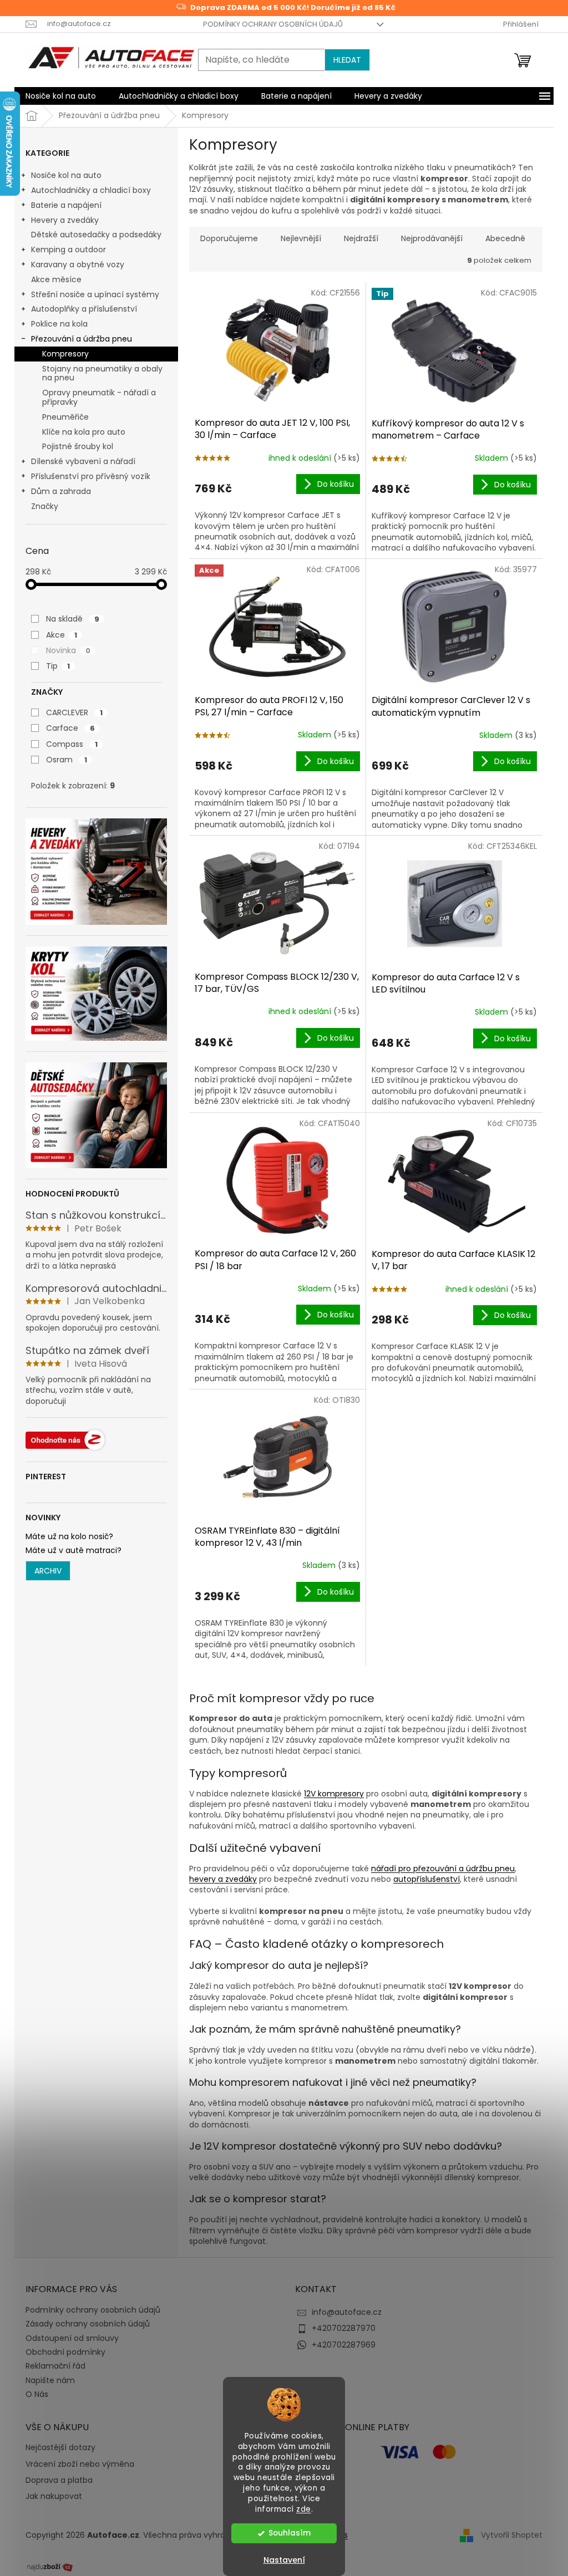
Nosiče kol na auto (66, 175)
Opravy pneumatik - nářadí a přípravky (99, 397)
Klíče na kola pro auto (84, 432)
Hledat (347, 60)
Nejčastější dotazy (60, 2448)
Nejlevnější (301, 238)
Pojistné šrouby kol (78, 446)
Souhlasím (290, 2533)
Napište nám (50, 2380)
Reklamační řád (55, 2366)
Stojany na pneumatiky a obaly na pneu (102, 373)
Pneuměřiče (65, 417)
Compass (72, 744)
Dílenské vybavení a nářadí (83, 461)
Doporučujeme (229, 238)
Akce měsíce (56, 279)
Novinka (68, 650)
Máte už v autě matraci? (73, 1551)
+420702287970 (344, 2328)
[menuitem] (61, 96)
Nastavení (284, 2560)
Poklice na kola (59, 324)
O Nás (37, 2394)
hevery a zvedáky (223, 1879)
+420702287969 (344, 2345)
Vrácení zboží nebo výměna (80, 2464)
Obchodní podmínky (65, 2352)
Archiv (48, 1571)
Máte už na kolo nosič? (69, 1537)
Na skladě (73, 619)
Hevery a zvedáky (65, 220)
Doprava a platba (59, 2480)
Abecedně (505, 238)
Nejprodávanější (432, 238)
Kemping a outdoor (69, 250)
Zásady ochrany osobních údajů (88, 2324)
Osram (67, 760)
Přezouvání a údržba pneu (82, 339)
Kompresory (65, 354)
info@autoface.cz (347, 2312)
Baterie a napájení (66, 205)
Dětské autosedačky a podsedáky (96, 235)
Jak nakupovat (54, 2496)
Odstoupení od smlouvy (72, 2338)
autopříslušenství (427, 1879)
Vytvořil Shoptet (512, 2535)
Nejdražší (361, 238)
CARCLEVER (74, 712)
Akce (62, 635)
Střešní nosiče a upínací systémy (95, 294)
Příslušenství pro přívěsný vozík (91, 476)
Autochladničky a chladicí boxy (91, 190)
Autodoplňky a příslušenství (84, 309)
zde (304, 2509)
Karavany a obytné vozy (78, 264)
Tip (58, 666)
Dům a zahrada (61, 491)
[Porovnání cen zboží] (50, 2566)
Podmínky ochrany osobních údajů (273, 24)
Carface (70, 728)
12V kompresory (334, 1794)
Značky (45, 506)
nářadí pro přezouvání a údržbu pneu (443, 1869)
